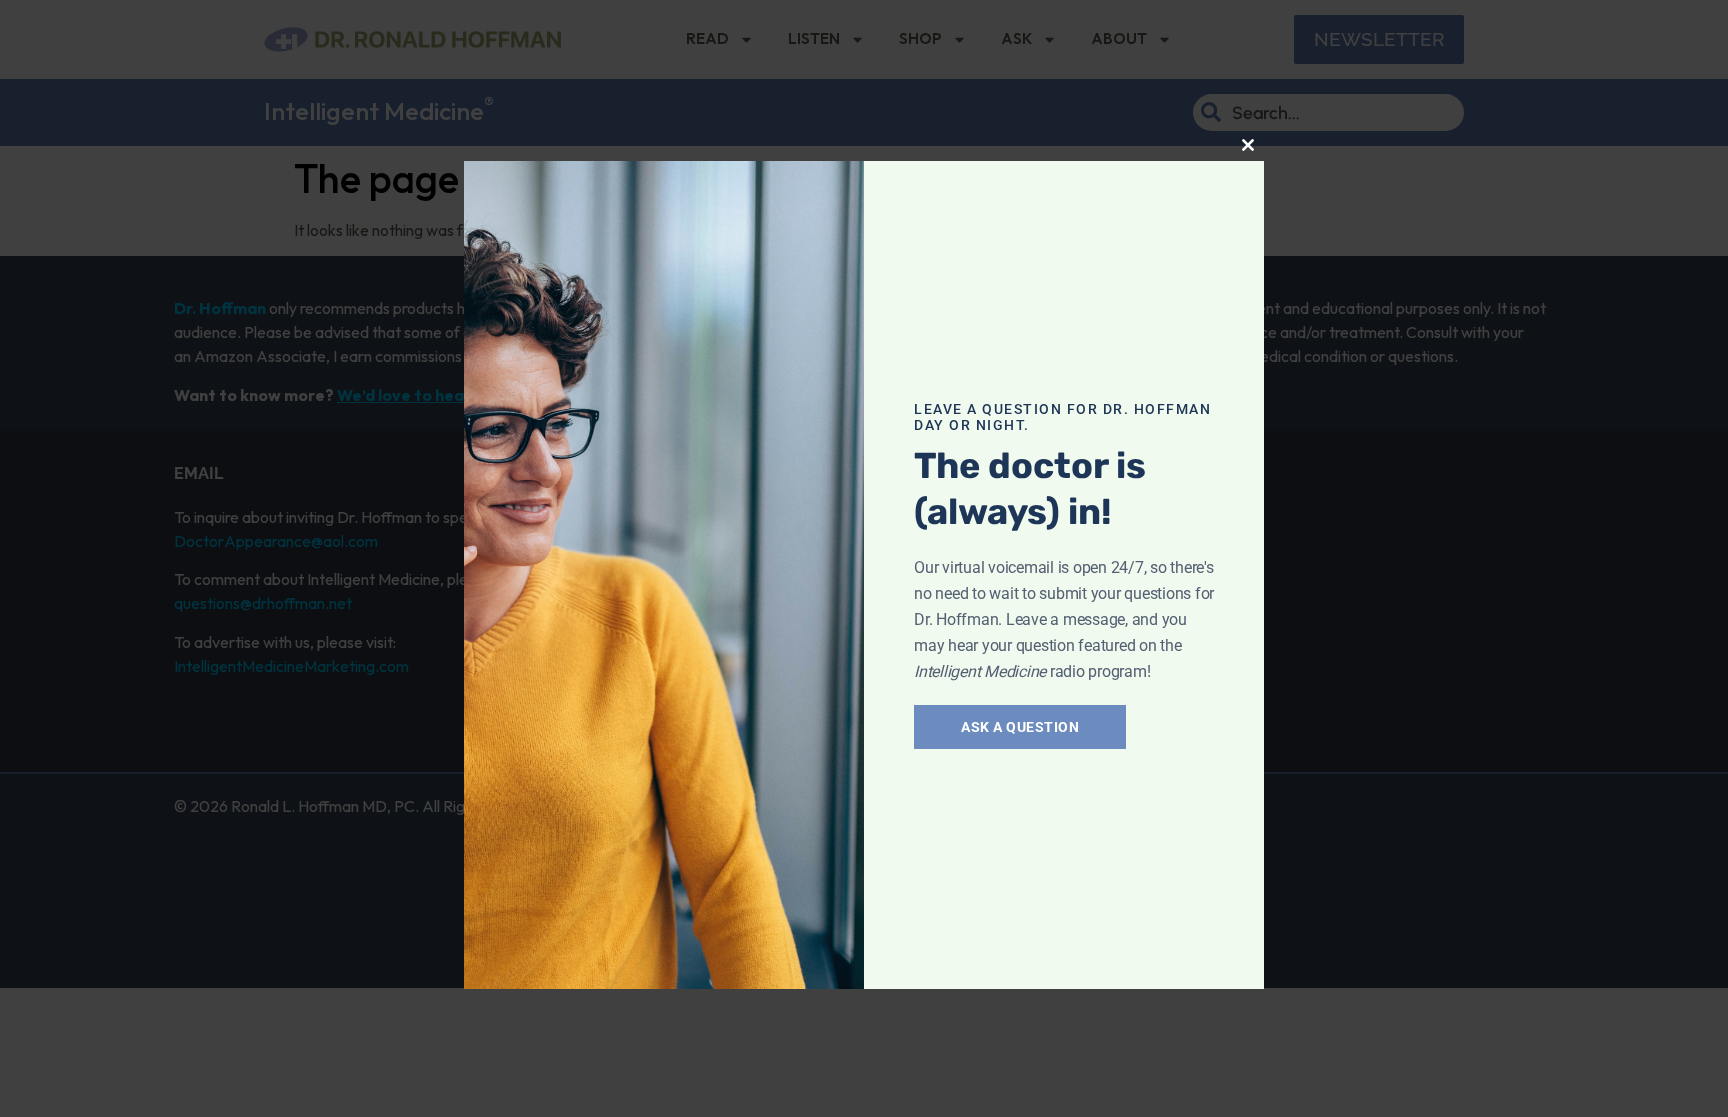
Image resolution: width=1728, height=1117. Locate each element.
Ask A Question (1020, 727)
